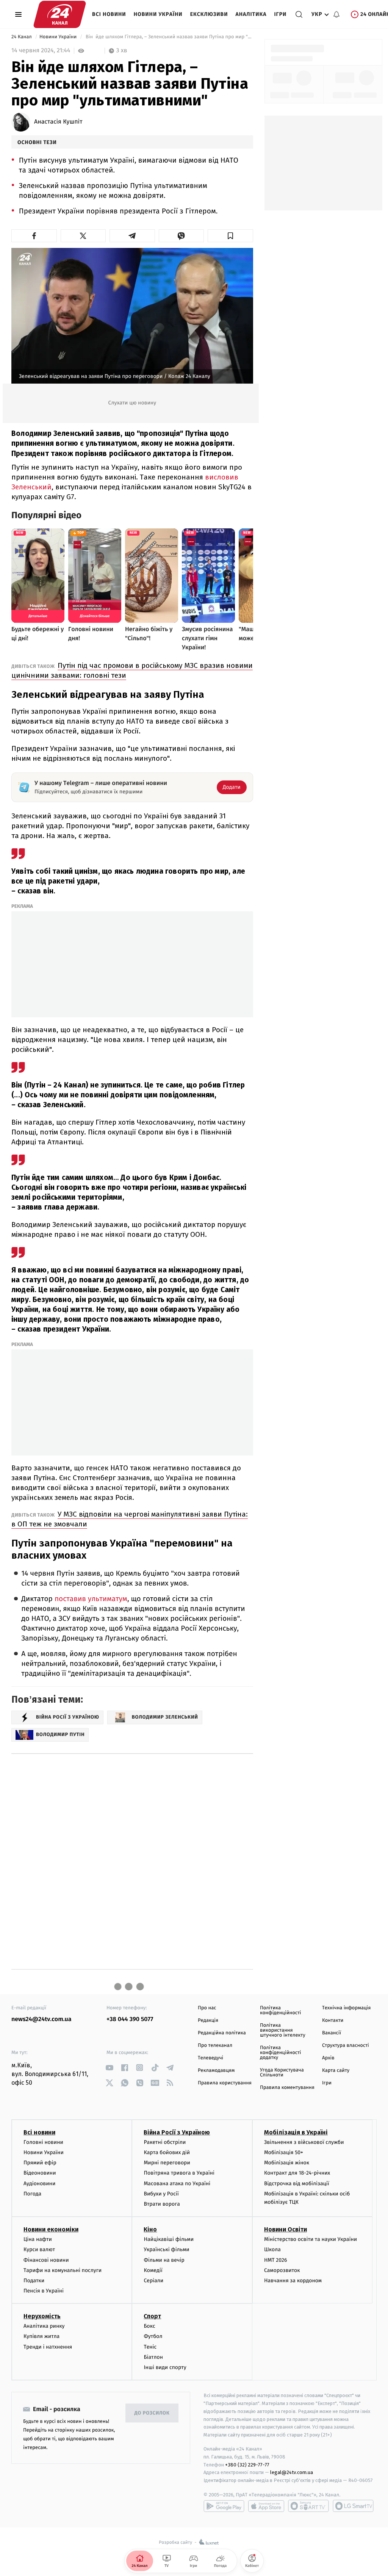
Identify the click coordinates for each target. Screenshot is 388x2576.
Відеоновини (40, 2173)
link (109, 2068)
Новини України (158, 14)
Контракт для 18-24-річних (297, 2173)
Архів (328, 2058)
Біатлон (153, 2357)
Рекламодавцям (216, 2071)
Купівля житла (41, 2336)
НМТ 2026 (276, 2260)
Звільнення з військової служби (304, 2142)
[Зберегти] (230, 236)
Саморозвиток (282, 2270)
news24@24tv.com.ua (41, 2019)
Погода (32, 2194)
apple (266, 2506)
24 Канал (22, 37)
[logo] (60, 14)
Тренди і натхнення (48, 2347)
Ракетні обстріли (165, 2142)
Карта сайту (336, 2071)
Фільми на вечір (164, 2260)
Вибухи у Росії (161, 2194)
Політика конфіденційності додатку (281, 2053)
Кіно (150, 2229)
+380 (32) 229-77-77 (247, 2465)
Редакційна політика (222, 2033)
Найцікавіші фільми (169, 2239)
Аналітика (251, 14)
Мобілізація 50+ (284, 2152)
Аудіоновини (39, 2183)
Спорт (152, 2316)
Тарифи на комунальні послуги (63, 2270)
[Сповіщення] (336, 14)
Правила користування (225, 2083)
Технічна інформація (346, 2008)
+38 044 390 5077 (130, 2019)
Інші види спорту (165, 2367)
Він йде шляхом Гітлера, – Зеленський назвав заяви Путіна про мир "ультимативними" (168, 37)
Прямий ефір (40, 2163)
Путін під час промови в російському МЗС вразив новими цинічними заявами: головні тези (132, 670)
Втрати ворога (162, 2204)
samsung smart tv (353, 2506)
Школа (272, 2249)
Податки (34, 2281)
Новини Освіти (286, 2229)
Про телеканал (215, 2046)
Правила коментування (287, 2088)
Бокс (149, 2326)
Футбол (153, 2336)
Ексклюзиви (209, 14)
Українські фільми (166, 2249)
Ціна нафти (38, 2239)
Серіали (153, 2281)
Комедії (153, 2270)
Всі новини (109, 14)
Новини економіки (51, 2229)
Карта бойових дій (167, 2152)
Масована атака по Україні (177, 2183)
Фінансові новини (46, 2260)
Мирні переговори (167, 2163)
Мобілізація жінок (287, 2163)
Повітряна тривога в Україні (179, 2173)
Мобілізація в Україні (296, 2132)
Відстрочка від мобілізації (297, 2183)
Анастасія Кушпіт (58, 122)
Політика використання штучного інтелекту (283, 2030)
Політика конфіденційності (281, 2010)
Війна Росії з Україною (177, 2132)
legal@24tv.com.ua (292, 2472)
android (224, 2506)
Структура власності (346, 2046)
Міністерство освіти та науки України (311, 2239)
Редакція (208, 2021)
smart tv (308, 2506)
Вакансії (332, 2033)
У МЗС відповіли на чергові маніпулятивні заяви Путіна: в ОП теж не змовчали (130, 1519)
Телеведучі (210, 2058)
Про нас (207, 2008)
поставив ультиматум (91, 1599)
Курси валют (39, 2249)
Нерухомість (42, 2316)
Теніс (150, 2347)
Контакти (333, 2021)
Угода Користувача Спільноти (282, 2073)
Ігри (280, 14)
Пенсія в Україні (44, 2291)
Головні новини (43, 2142)
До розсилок (152, 2413)
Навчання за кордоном (293, 2281)
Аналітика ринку (44, 2326)
